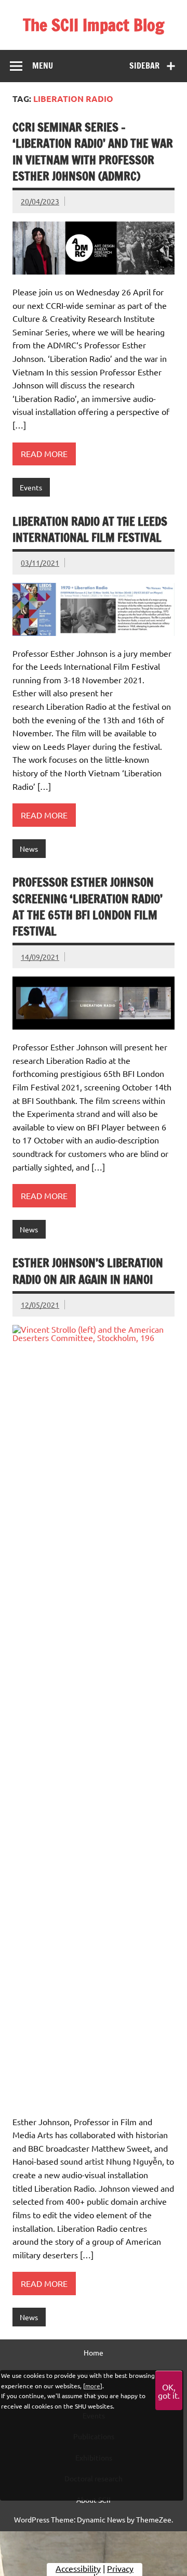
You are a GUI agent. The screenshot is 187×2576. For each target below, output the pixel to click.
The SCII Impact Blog (94, 25)
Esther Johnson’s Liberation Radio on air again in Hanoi (88, 1271)
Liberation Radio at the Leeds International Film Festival (90, 529)
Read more (44, 453)
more (93, 2386)
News (29, 849)
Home (94, 2352)
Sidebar (144, 66)
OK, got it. (169, 2391)
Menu (43, 66)
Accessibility (78, 2568)
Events (31, 487)
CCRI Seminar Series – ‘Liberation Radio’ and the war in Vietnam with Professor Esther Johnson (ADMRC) (93, 152)
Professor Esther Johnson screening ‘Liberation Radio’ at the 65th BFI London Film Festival (88, 907)
